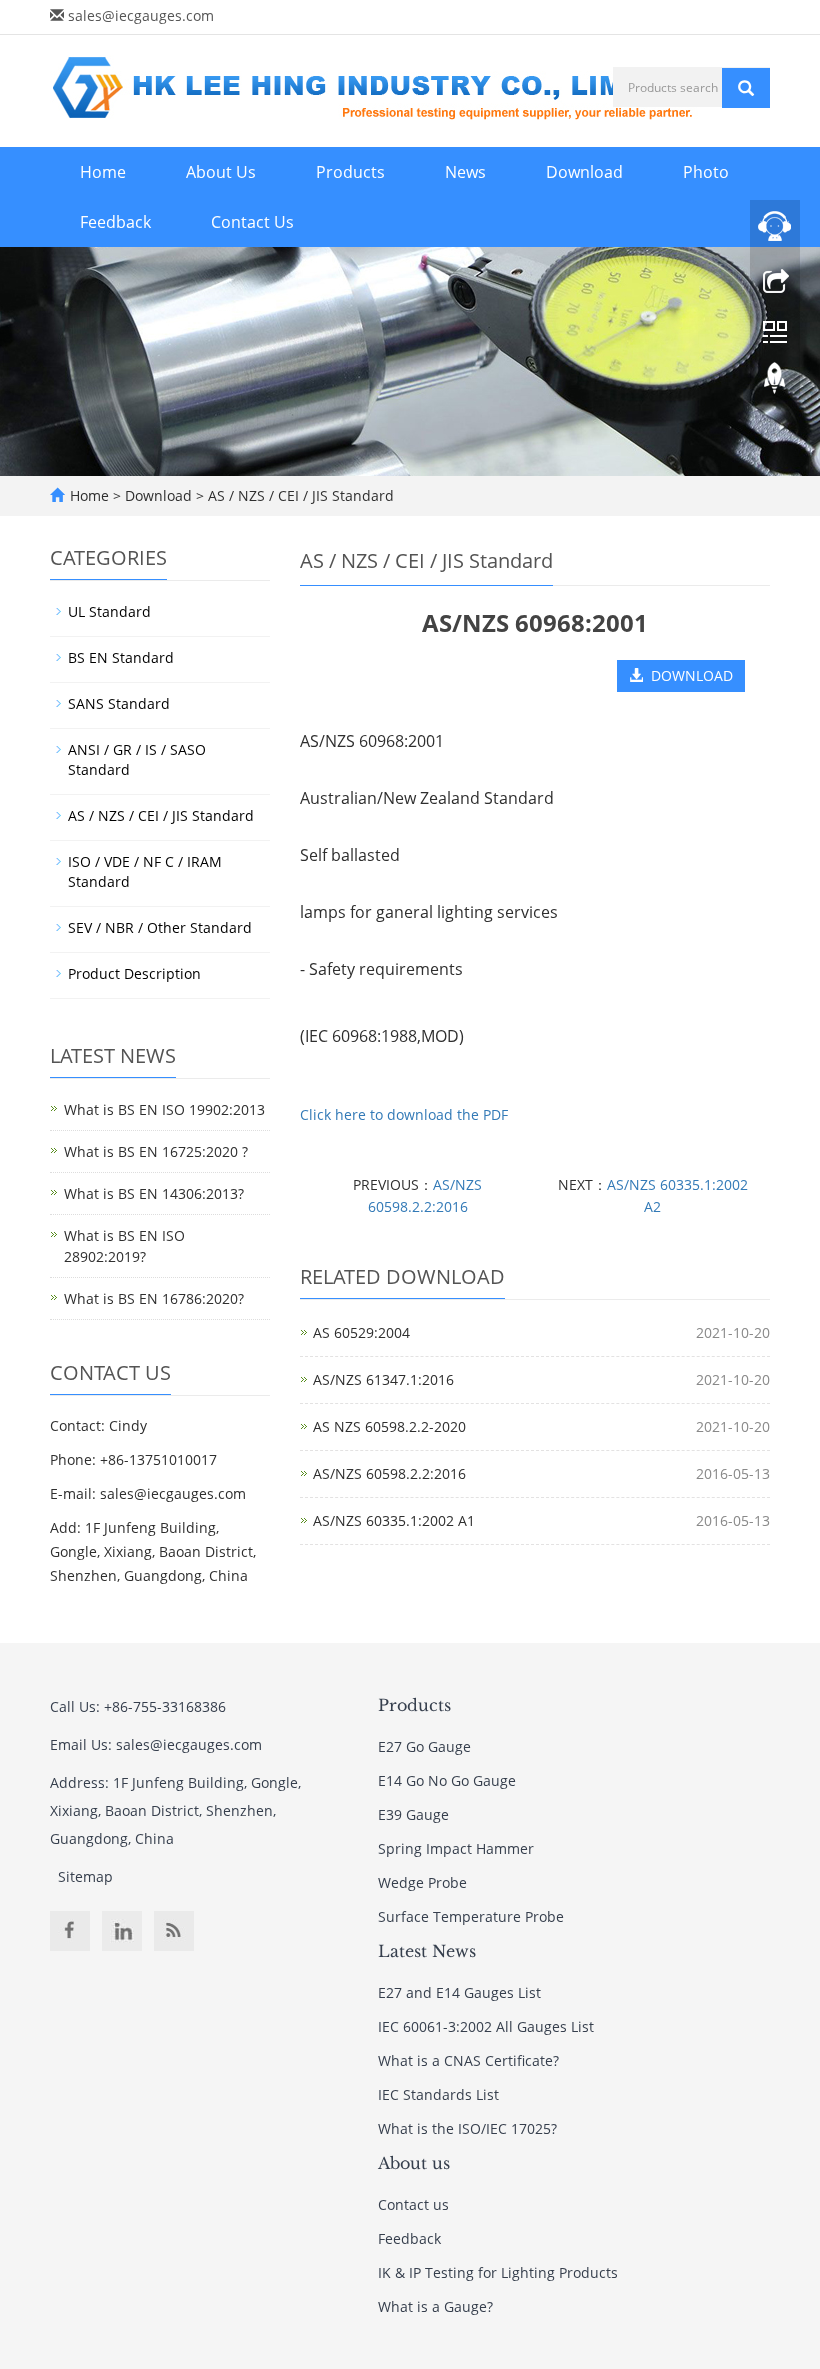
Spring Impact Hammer (456, 1848)
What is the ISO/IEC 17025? (467, 2128)
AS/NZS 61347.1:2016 (383, 1379)
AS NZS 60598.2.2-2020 (389, 1426)
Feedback (115, 222)
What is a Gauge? (435, 2306)
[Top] (775, 383)
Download (584, 172)
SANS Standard (119, 703)
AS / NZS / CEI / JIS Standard (299, 495)
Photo (706, 172)
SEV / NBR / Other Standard (160, 927)
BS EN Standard (121, 657)
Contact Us (252, 222)
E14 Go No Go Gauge (447, 1780)
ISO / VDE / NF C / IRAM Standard (145, 871)
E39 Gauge (413, 1814)
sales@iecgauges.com (141, 15)
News (465, 172)
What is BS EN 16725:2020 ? (156, 1151)
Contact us (413, 2204)
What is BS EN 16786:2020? (154, 1298)
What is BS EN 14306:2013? (154, 1193)
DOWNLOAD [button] (688, 675)
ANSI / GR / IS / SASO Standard (137, 759)
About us (414, 2163)
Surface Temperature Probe (471, 1916)
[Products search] (746, 88)
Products (350, 172)
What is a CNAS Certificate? (468, 2060)
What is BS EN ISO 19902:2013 (164, 1109)
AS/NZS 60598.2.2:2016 (389, 1473)
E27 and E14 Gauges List (459, 1992)
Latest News (427, 1951)
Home (103, 172)
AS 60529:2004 (361, 1332)
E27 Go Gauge (424, 1746)
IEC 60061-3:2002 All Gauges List (486, 2026)
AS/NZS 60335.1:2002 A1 (394, 1520)
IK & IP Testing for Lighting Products (498, 2272)
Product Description (134, 973)
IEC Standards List (438, 2094)
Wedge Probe (422, 1882)
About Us (221, 172)
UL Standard (109, 611)
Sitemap (85, 1876)
